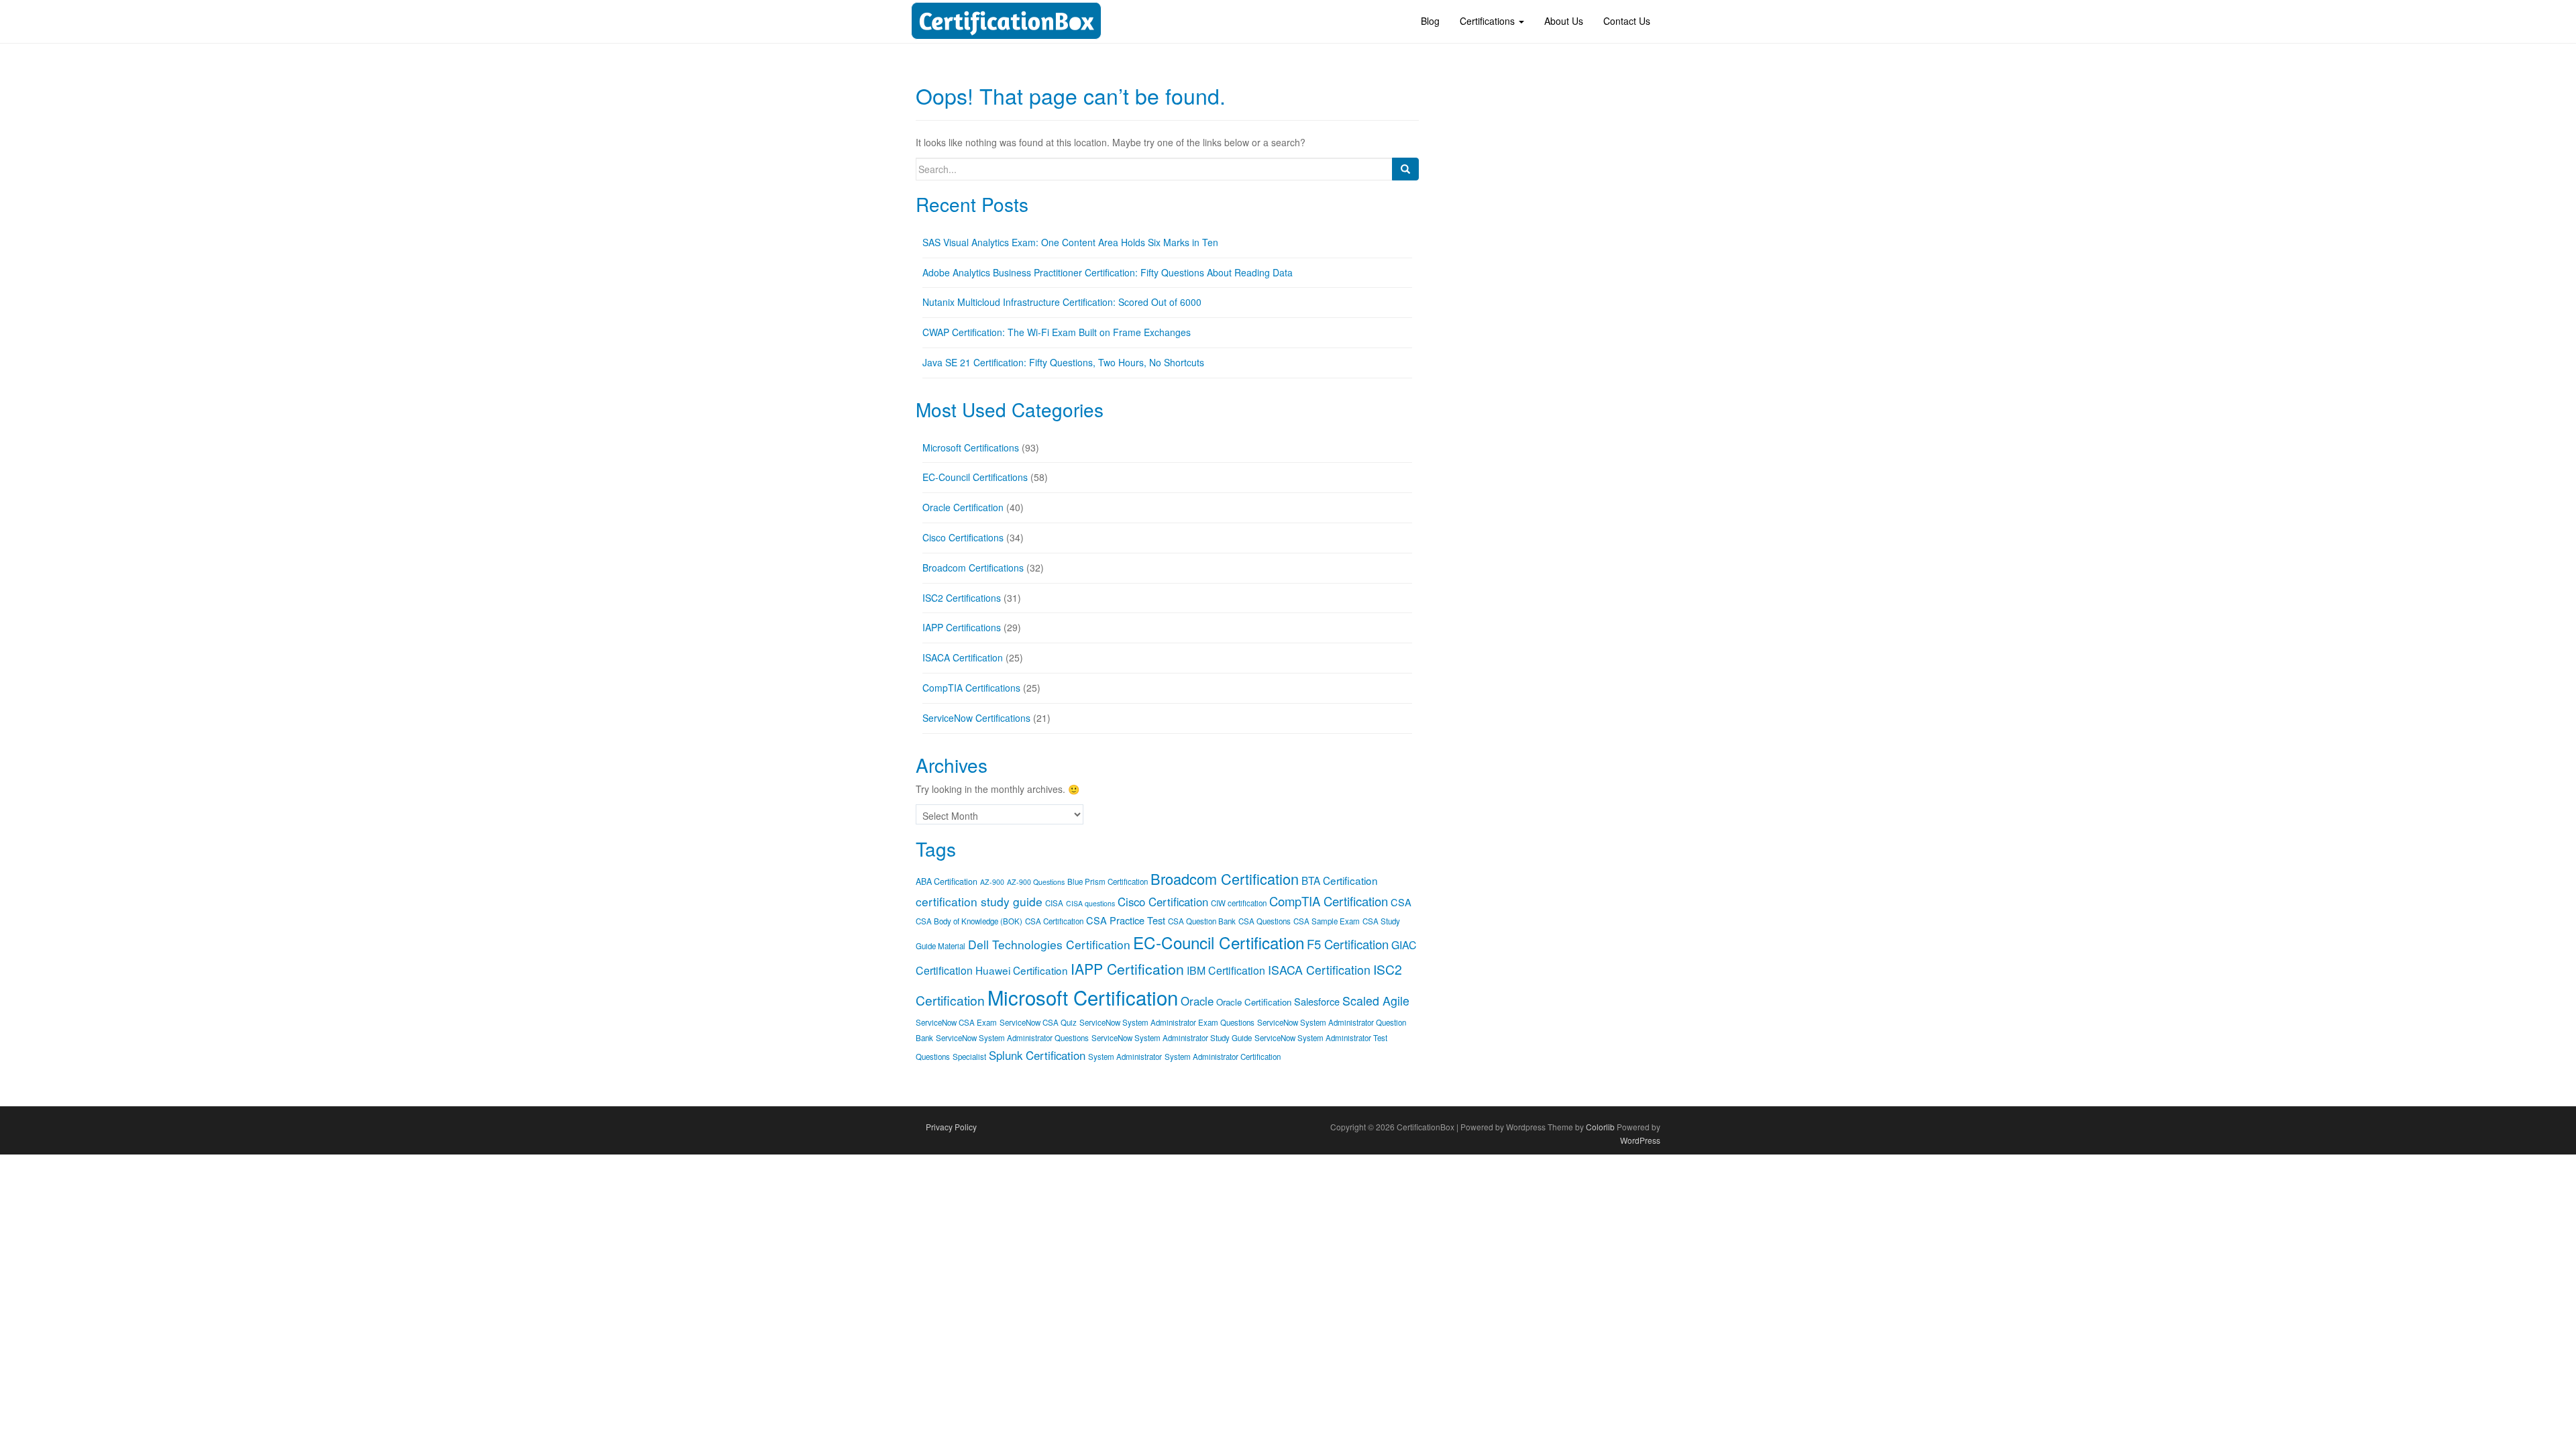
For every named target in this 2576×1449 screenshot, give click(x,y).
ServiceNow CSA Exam (956, 1022)
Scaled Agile (1376, 1001)
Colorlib (1600, 1127)
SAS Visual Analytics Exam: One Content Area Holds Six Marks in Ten (1070, 242)
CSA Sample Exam (1327, 921)
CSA (1401, 902)
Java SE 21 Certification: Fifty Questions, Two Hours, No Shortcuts (1063, 362)
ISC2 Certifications (962, 598)
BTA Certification (1340, 880)
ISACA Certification (963, 657)
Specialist (969, 1057)
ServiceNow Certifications (976, 718)
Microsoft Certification (1083, 997)
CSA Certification (1054, 921)
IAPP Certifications (962, 627)
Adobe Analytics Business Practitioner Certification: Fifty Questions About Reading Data (1108, 272)
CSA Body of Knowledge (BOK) (969, 921)
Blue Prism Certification (1108, 881)
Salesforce (1317, 1001)
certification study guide (979, 901)
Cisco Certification (1163, 902)
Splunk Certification (1037, 1055)
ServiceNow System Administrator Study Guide (1172, 1038)
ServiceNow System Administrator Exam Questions (1167, 1022)
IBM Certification (1226, 970)
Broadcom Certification (1225, 878)
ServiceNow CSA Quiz (1038, 1022)
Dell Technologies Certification (1049, 944)
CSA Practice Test (1126, 920)
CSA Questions (1265, 921)
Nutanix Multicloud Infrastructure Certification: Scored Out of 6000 (1062, 302)
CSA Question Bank (1202, 921)
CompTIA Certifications (971, 688)
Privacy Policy (951, 1127)
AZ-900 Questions (1036, 882)
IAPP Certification (1127, 969)
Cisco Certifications (963, 537)
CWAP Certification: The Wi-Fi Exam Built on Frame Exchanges (1057, 332)
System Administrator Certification (1223, 1057)
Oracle (1197, 1001)
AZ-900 (992, 882)
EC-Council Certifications (975, 477)
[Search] (1405, 169)
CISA (1054, 903)
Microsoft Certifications (971, 447)
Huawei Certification (1022, 970)
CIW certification (1239, 903)
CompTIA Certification (1329, 901)
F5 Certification (1348, 944)
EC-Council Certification (1219, 942)
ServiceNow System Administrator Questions (1012, 1038)
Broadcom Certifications (973, 568)
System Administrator (1125, 1057)
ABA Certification (947, 881)
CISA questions (1090, 903)
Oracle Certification (963, 507)
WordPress (1640, 1140)
